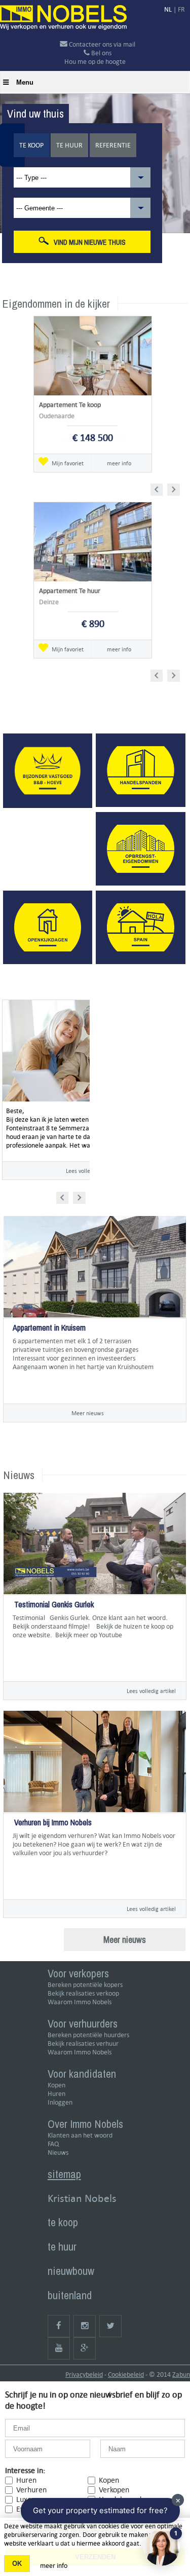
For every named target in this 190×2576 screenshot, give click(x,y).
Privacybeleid (84, 2375)
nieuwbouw (71, 2271)
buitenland (70, 2295)
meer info (119, 463)
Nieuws (58, 2152)
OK (17, 2564)
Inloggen (60, 2102)
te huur (62, 2247)
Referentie (113, 145)
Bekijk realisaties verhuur (83, 2044)
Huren (56, 2094)
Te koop (31, 145)
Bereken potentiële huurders (88, 2035)
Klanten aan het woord (80, 2135)
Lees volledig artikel (151, 1691)
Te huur (69, 145)
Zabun (181, 2375)
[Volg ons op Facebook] (59, 2326)
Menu (25, 82)
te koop (63, 2222)
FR (181, 9)
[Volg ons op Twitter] (110, 2326)
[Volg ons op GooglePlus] (85, 2348)
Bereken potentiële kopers (85, 1985)
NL (168, 9)
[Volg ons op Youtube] (59, 2348)
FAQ (53, 2144)
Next (175, 488)
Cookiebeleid (126, 2375)
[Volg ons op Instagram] (85, 2326)
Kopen (56, 2085)
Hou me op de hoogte (95, 62)
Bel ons (101, 53)
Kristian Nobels (82, 2198)
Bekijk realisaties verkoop (83, 1993)
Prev (160, 488)
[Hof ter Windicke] (13, 1384)
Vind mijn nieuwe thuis (90, 242)
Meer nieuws (88, 1413)
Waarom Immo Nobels (80, 2002)
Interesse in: (25, 2470)
